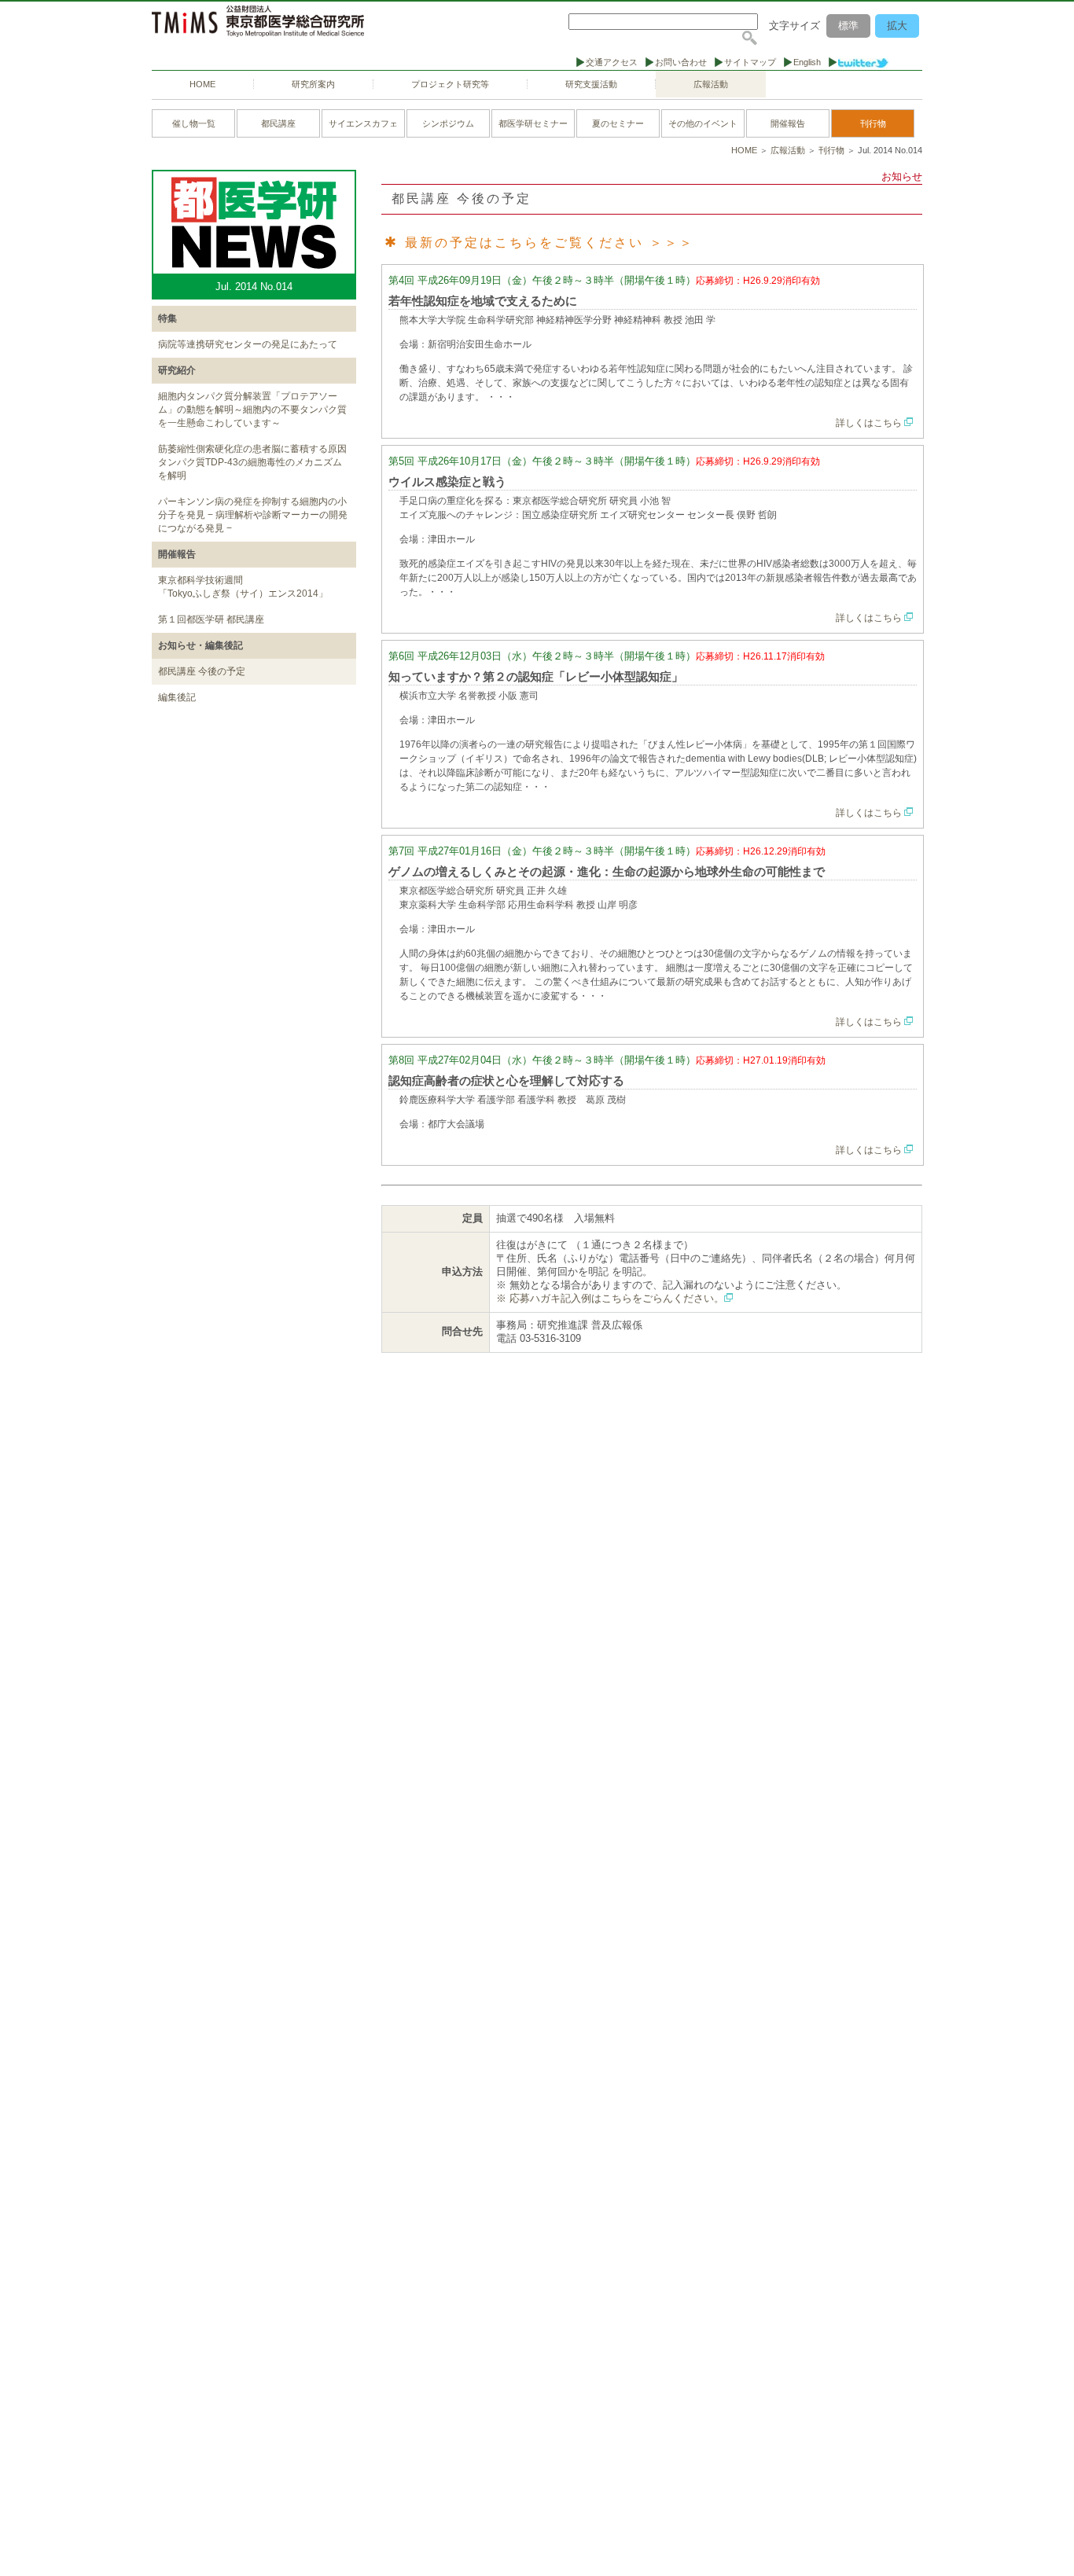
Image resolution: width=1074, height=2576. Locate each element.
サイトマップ (750, 62)
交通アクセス (612, 62)
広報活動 (711, 84)
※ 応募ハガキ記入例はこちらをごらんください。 (610, 1298)
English (807, 62)
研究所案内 (313, 84)
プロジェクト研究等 (450, 84)
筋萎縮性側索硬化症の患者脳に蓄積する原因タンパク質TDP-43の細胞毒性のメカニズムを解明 (252, 462)
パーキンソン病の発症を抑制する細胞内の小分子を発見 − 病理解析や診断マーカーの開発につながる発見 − (253, 515)
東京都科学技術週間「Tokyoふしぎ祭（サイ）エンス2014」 (243, 587)
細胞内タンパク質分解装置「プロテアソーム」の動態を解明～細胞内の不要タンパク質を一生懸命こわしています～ (252, 410)
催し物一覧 (194, 123)
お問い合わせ (681, 62)
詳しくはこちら (870, 423)
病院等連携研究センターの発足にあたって (248, 344)
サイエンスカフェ (363, 123)
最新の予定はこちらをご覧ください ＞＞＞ (550, 243)
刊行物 (873, 123)
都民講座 (278, 123)
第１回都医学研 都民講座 (211, 619)
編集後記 (177, 697)
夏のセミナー (618, 123)
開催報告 (788, 123)
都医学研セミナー (533, 123)
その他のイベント (703, 123)
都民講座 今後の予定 (202, 671)
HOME (202, 84)
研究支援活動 (591, 84)
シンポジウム (448, 123)
